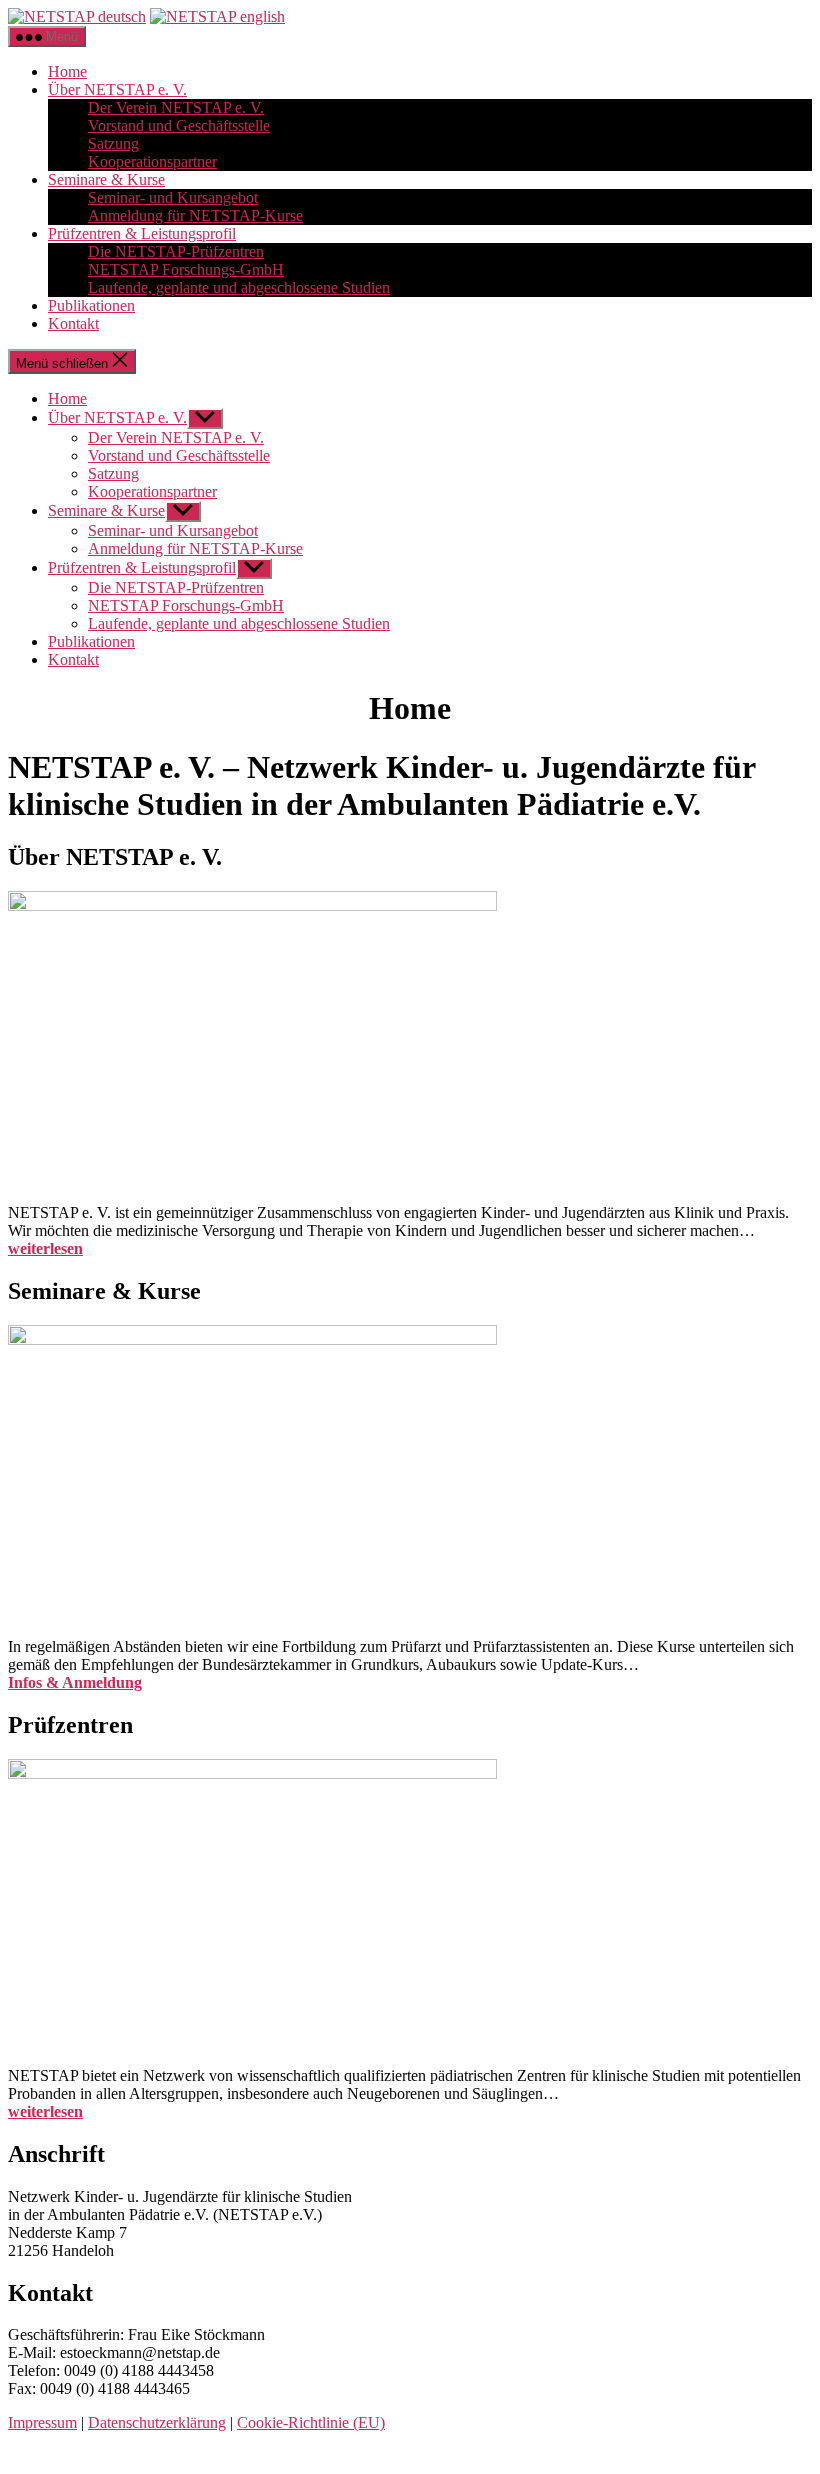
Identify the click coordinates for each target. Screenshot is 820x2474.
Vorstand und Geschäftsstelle (179, 125)
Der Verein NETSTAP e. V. (176, 107)
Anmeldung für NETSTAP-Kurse (195, 215)
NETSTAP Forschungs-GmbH (186, 269)
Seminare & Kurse (106, 179)
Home (67, 71)
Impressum (42, 2422)
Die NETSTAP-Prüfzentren (176, 251)
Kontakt (73, 323)
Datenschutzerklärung (157, 2422)
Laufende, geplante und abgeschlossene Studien (239, 287)
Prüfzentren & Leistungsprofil (142, 233)
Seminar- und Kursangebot (173, 197)
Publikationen (91, 305)
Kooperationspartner (152, 161)
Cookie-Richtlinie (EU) (311, 2422)
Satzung (113, 143)
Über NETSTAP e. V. (117, 89)
